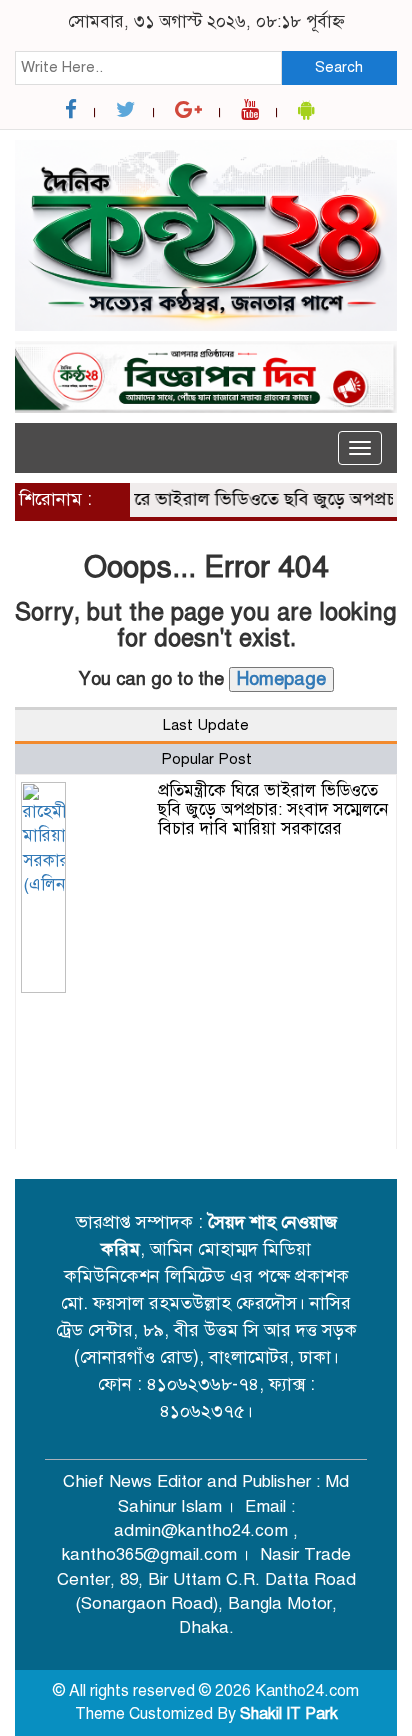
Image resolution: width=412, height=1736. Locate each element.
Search (339, 67)
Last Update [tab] (206, 725)
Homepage (281, 679)
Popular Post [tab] (206, 759)
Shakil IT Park (289, 1714)
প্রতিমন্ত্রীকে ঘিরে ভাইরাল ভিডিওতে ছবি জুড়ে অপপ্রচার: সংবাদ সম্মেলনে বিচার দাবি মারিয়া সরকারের (273, 809)
